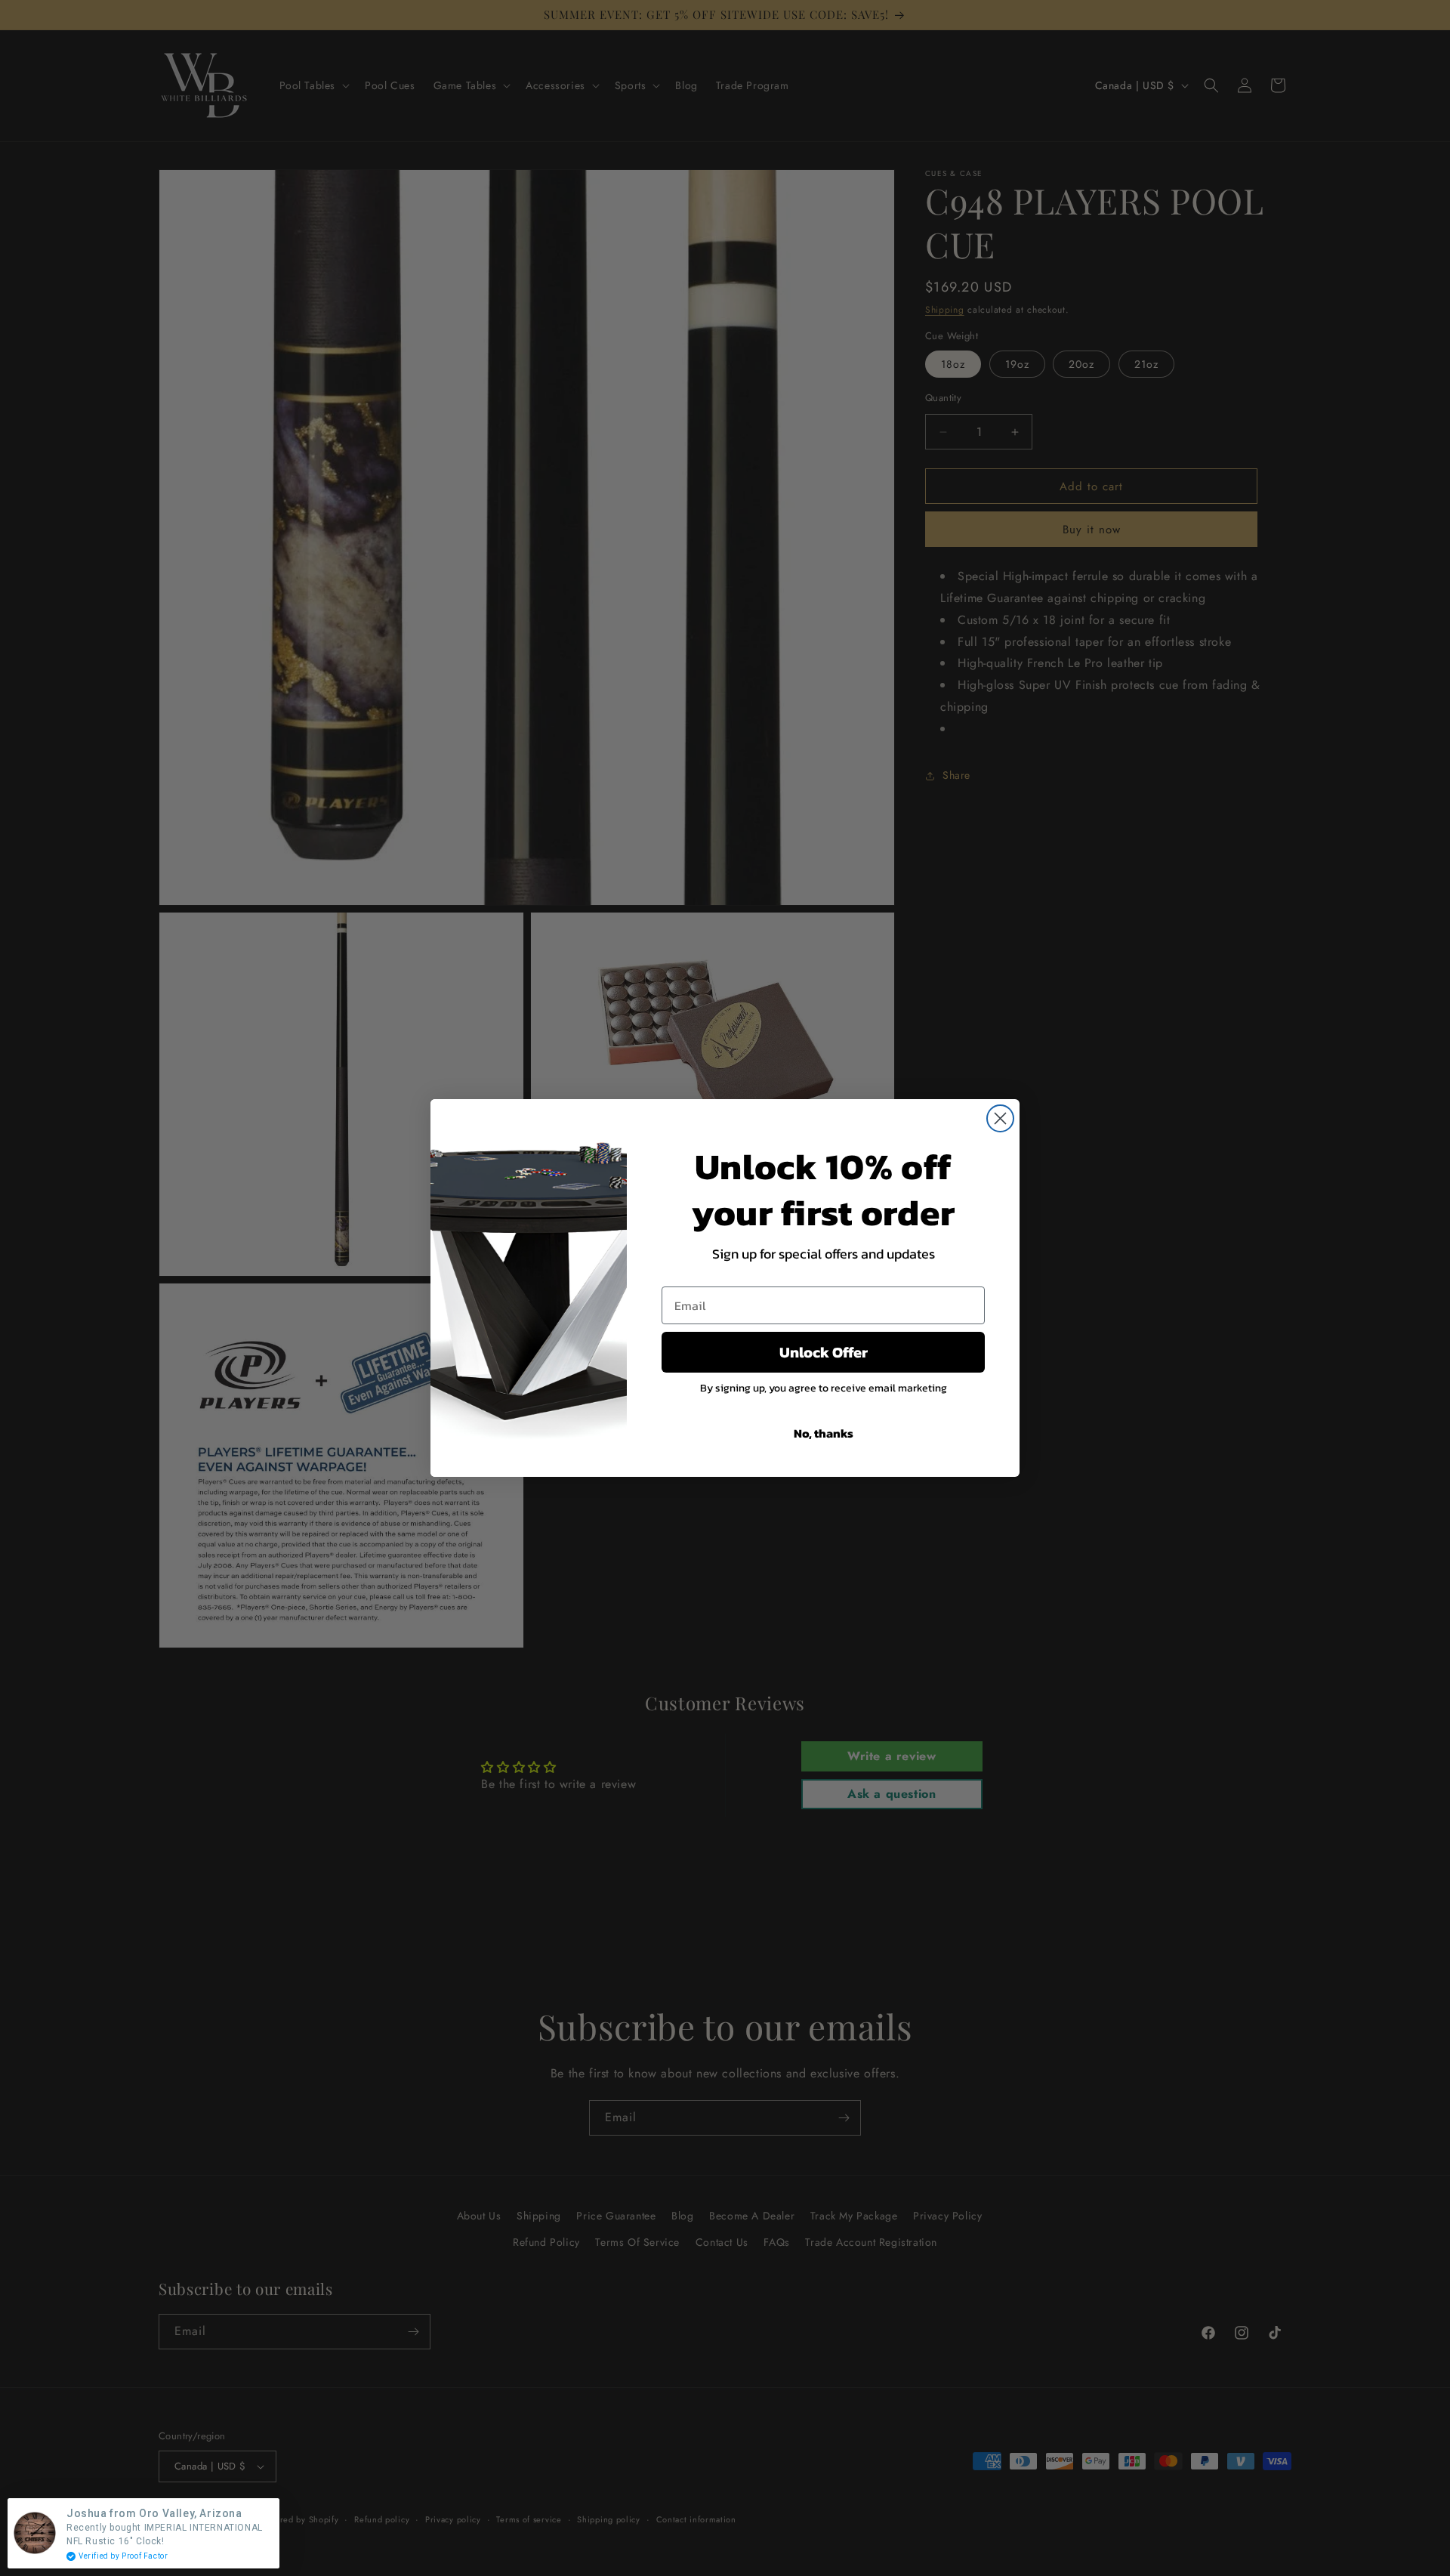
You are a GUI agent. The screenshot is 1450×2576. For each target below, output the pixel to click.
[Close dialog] (1000, 1118)
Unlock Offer (824, 1352)
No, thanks (824, 1433)
